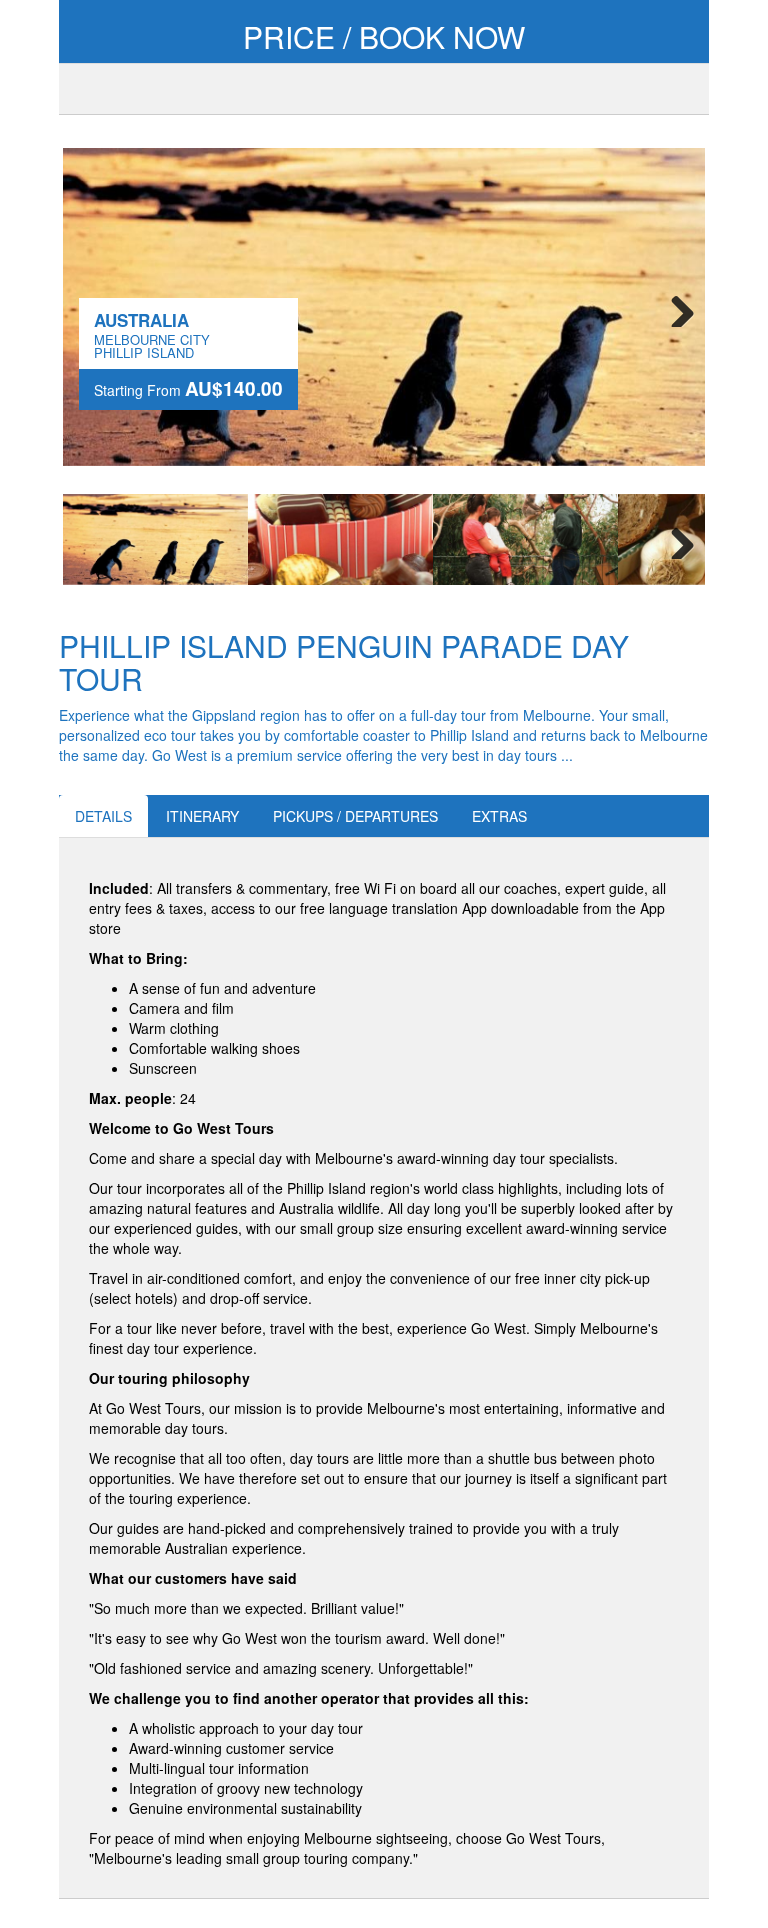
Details (103, 816)
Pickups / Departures (355, 816)
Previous (93, 539)
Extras (499, 816)
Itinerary (202, 816)
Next (675, 307)
